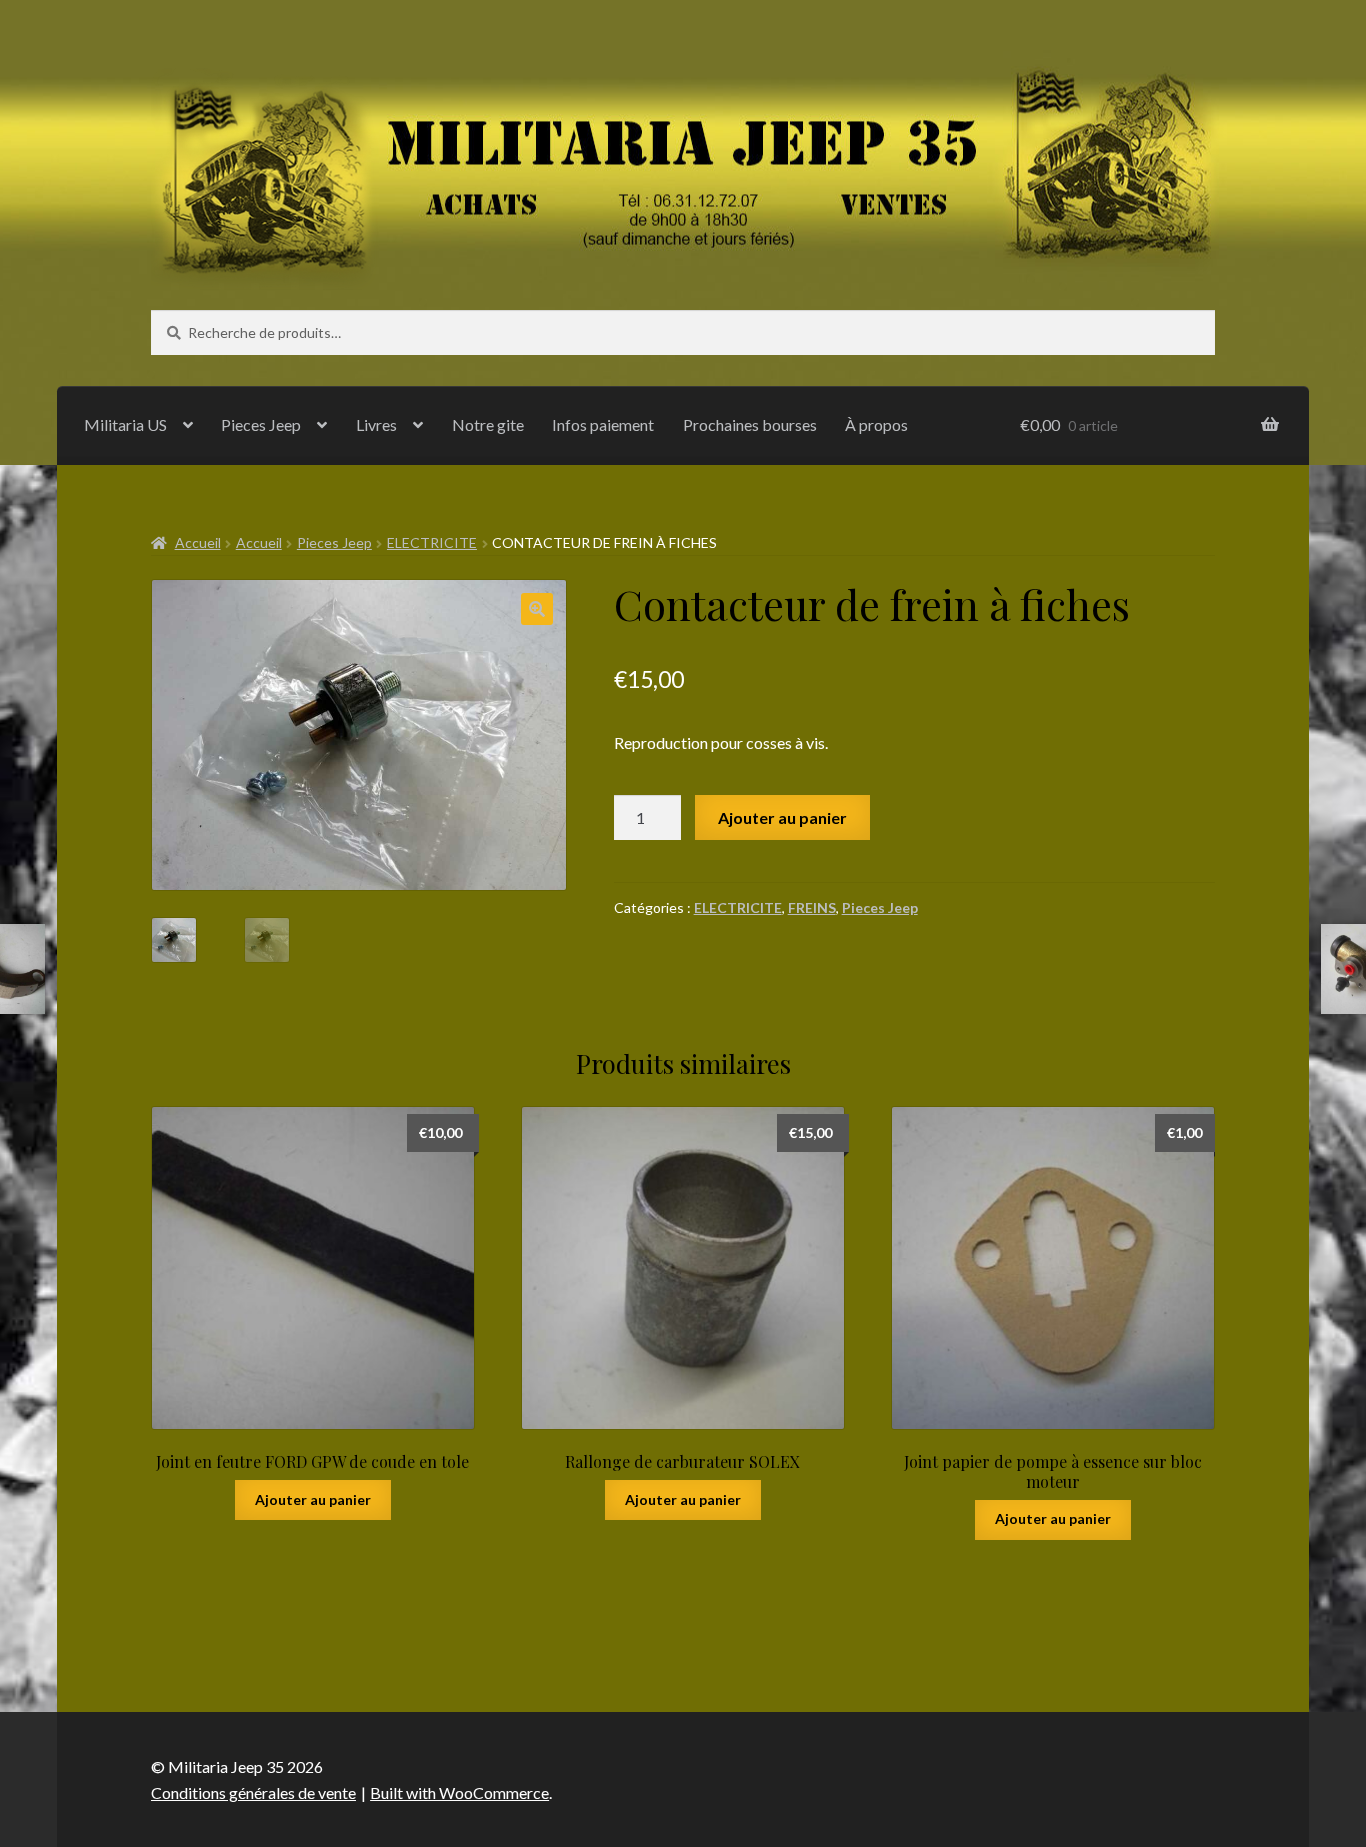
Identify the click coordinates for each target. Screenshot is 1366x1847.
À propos (876, 424)
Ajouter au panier (782, 817)
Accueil (198, 542)
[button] (537, 609)
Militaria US (125, 424)
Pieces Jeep (261, 424)
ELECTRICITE (432, 542)
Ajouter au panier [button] (313, 1499)
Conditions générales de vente (253, 1792)
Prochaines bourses (750, 424)
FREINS (812, 907)
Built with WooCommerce (459, 1792)
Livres (376, 424)
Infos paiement (603, 424)
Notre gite (488, 424)
